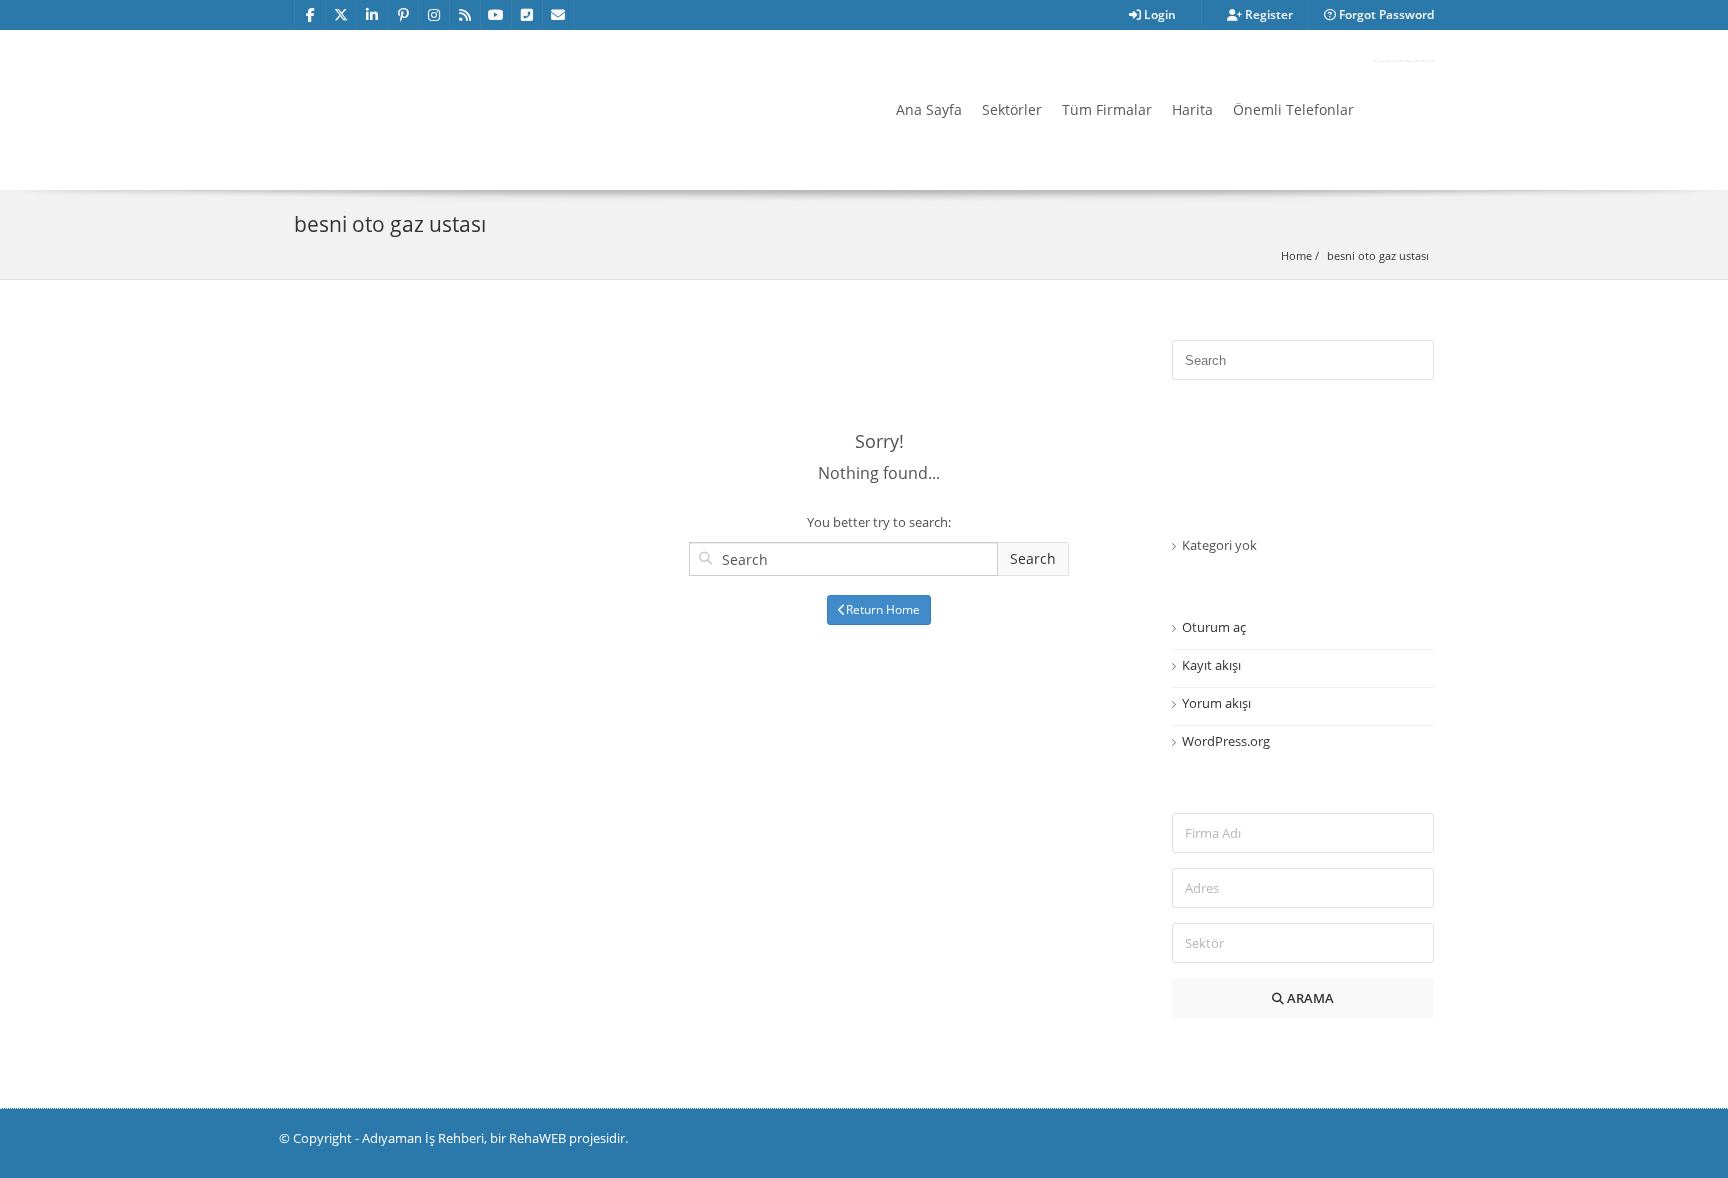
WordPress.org (1226, 741)
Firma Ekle (1404, 61)
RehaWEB (537, 1138)
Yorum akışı (1216, 703)
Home (1296, 255)
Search (1033, 558)
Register (1267, 14)
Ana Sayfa (929, 109)
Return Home (883, 609)
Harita (1192, 109)
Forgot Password (1385, 14)
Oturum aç (1214, 627)
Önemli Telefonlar (1293, 109)
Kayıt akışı (1211, 665)
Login (1158, 14)
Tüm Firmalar (1107, 109)
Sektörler (1012, 109)
